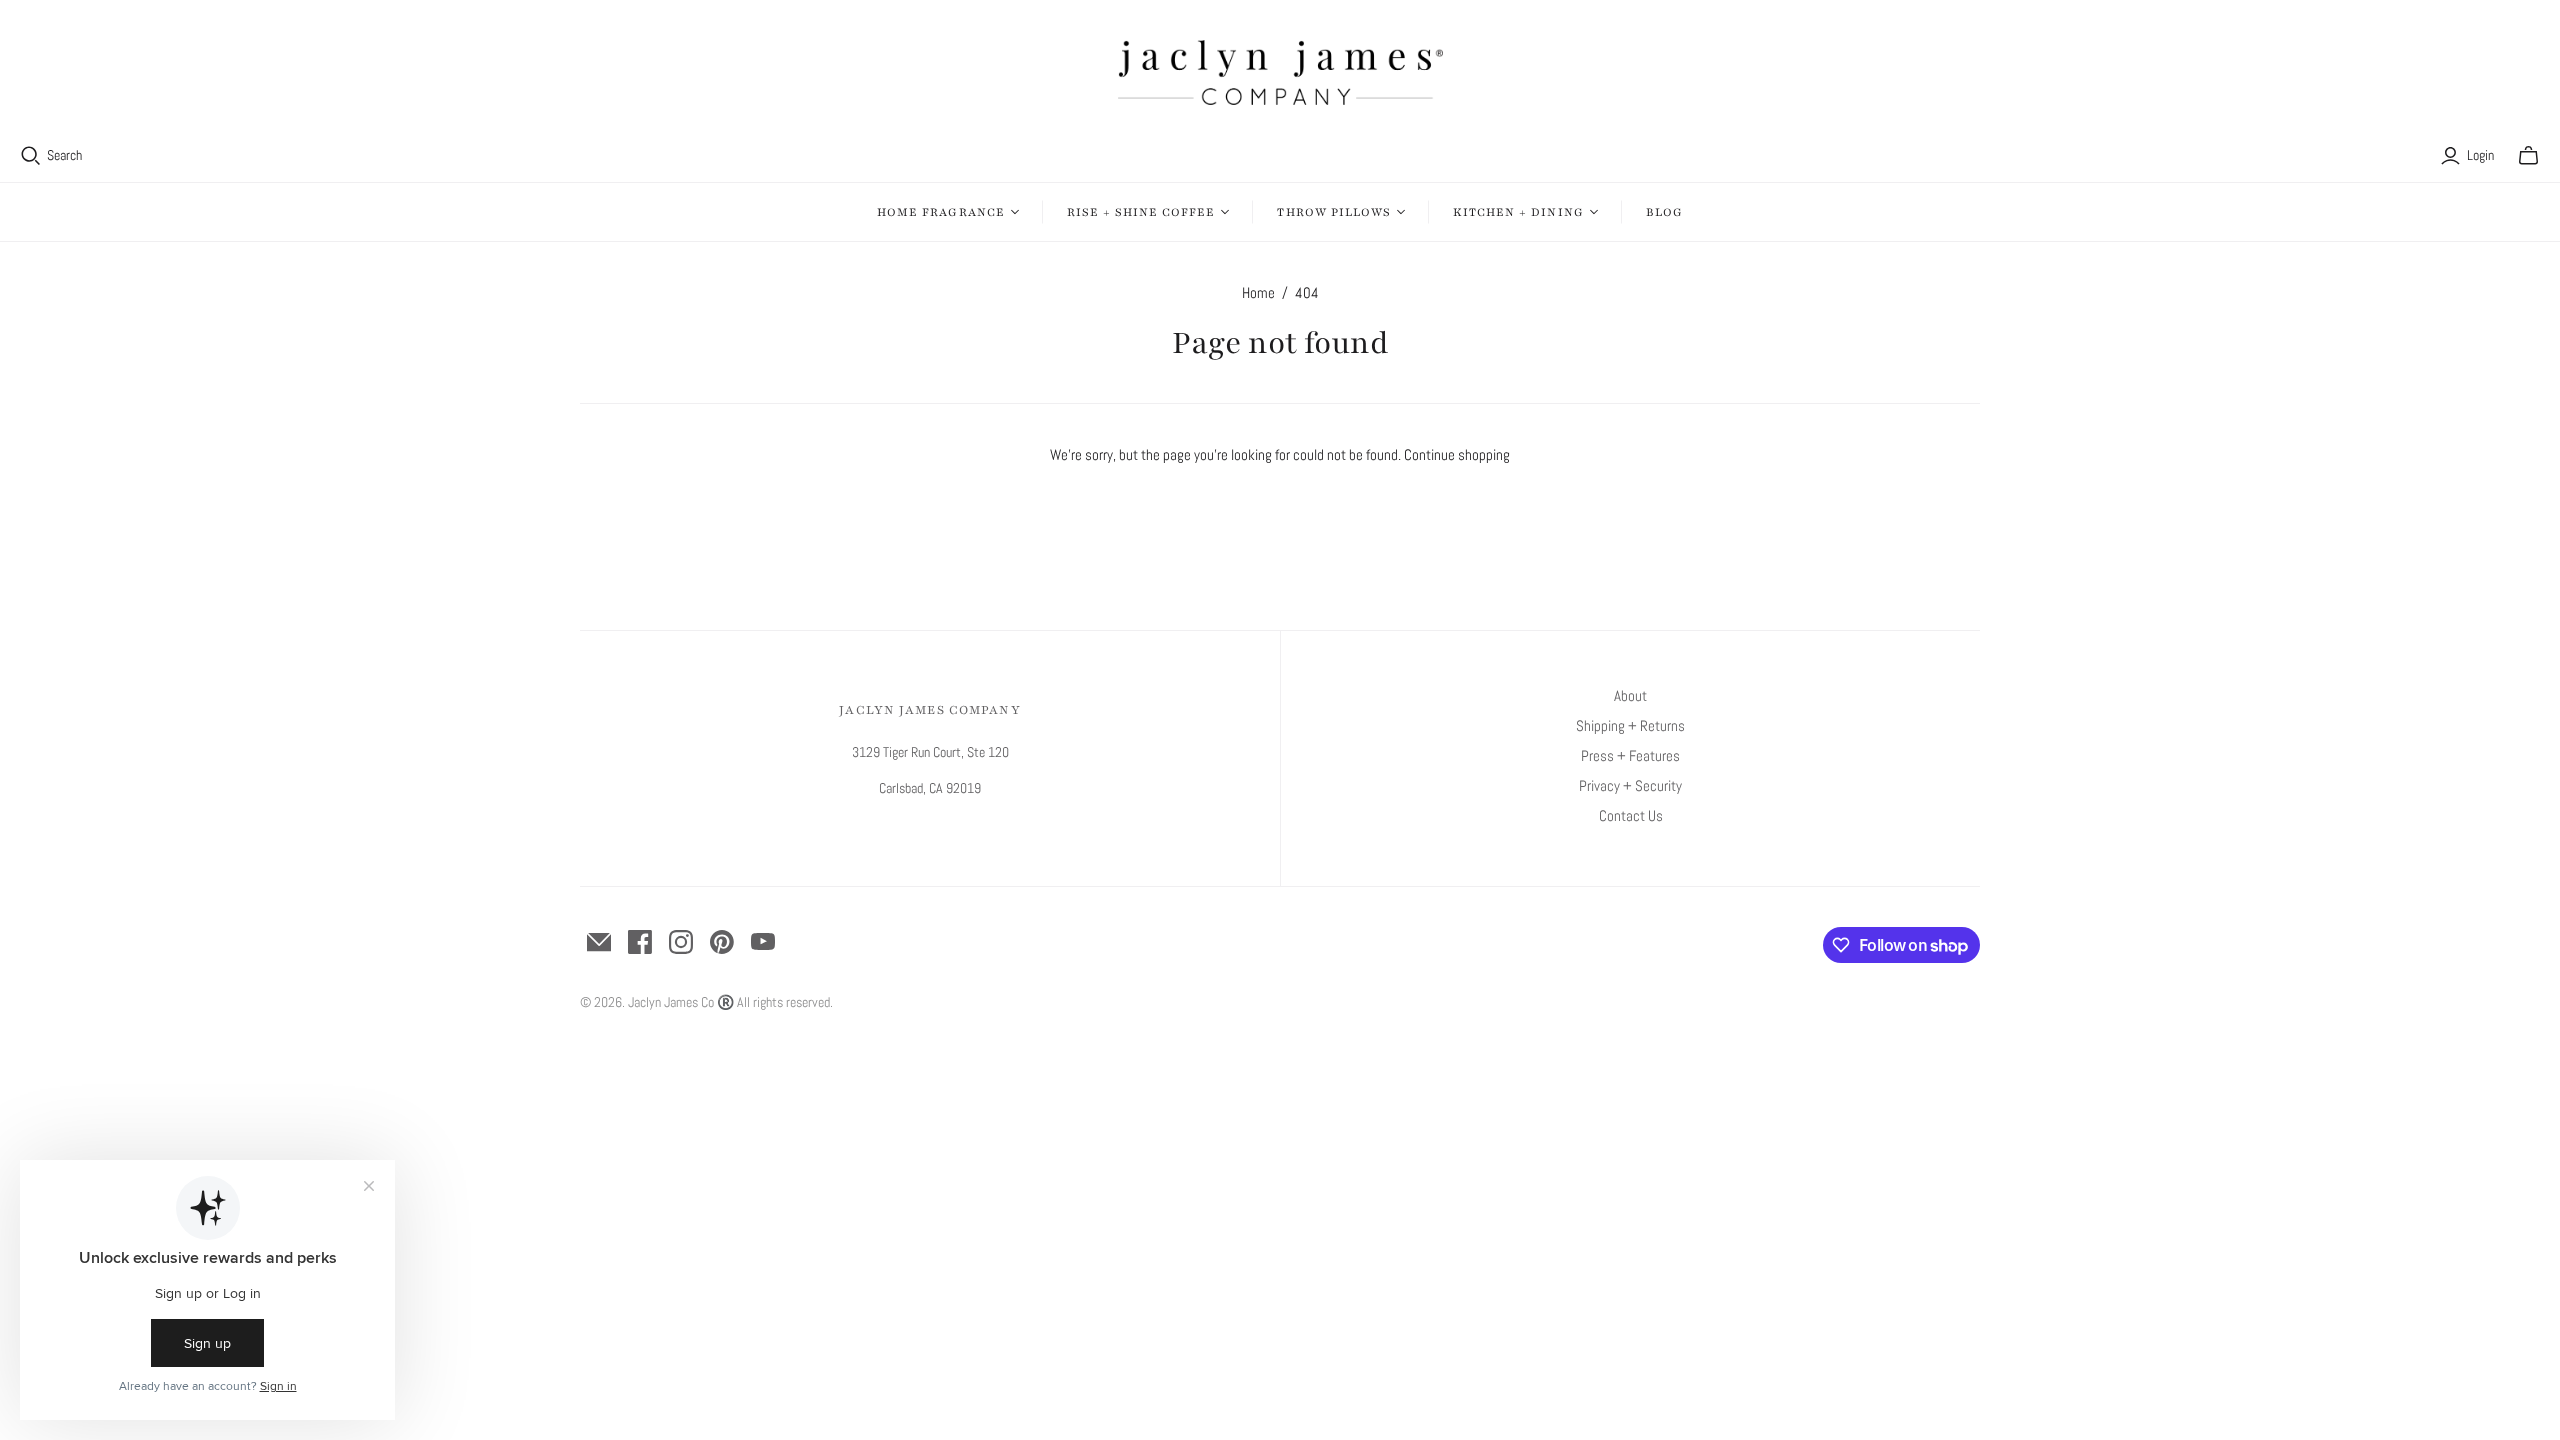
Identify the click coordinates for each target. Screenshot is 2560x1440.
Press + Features (1630, 755)
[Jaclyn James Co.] (1280, 72)
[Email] (599, 942)
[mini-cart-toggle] (2528, 156)
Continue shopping (1457, 454)
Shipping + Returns (1630, 725)
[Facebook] (640, 942)
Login (2480, 155)
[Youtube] (763, 942)
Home (1258, 292)
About (1630, 695)
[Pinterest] (722, 942)
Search (64, 155)
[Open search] (31, 156)
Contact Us (1631, 815)
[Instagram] (681, 942)
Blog (1664, 212)
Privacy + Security (1630, 785)
